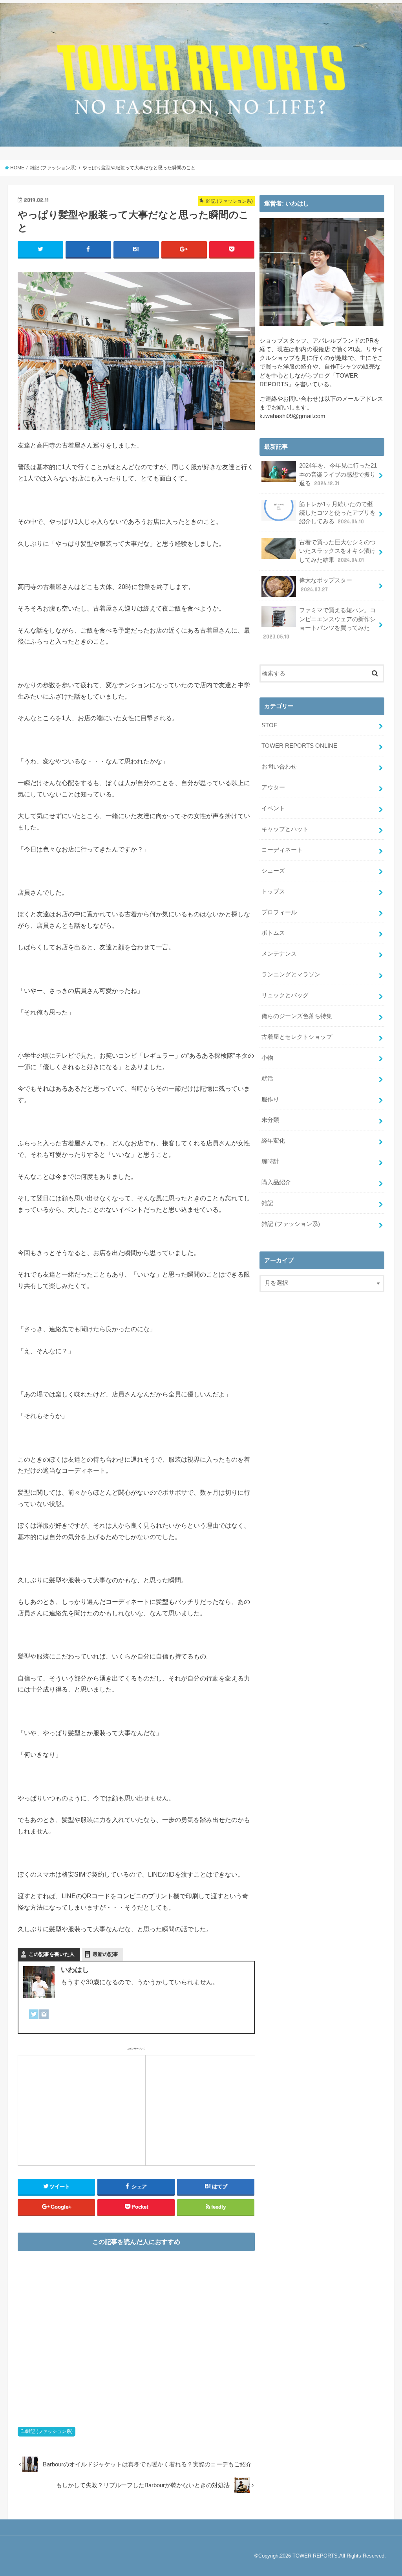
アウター (273, 787)
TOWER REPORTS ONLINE (299, 746)
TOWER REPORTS (315, 2556)
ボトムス (273, 933)
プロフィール (279, 912)
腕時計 (270, 1161)
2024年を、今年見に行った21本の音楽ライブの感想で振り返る (338, 474)
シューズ (273, 871)
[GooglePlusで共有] (184, 250)
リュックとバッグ (285, 995)
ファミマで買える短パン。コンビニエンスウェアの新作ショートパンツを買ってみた (319, 623)
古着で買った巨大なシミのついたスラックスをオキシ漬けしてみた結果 (337, 551)
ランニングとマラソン (291, 974)
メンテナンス (279, 954)
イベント (273, 808)
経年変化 (273, 1141)
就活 (267, 1079)
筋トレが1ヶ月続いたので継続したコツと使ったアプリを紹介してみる (337, 513)
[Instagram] (44, 2019)
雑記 (267, 1203)
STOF (269, 725)
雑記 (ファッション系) (49, 2431)
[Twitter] (34, 2019)
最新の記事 (105, 1954)
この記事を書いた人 (52, 1954)
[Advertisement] (82, 2109)
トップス (273, 892)
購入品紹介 (276, 1182)
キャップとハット (285, 829)
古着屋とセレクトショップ (297, 1037)
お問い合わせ (279, 767)
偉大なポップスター (326, 585)
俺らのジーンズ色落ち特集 (297, 1016)
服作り (270, 1099)
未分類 (270, 1120)
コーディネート (282, 850)
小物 (267, 1058)
